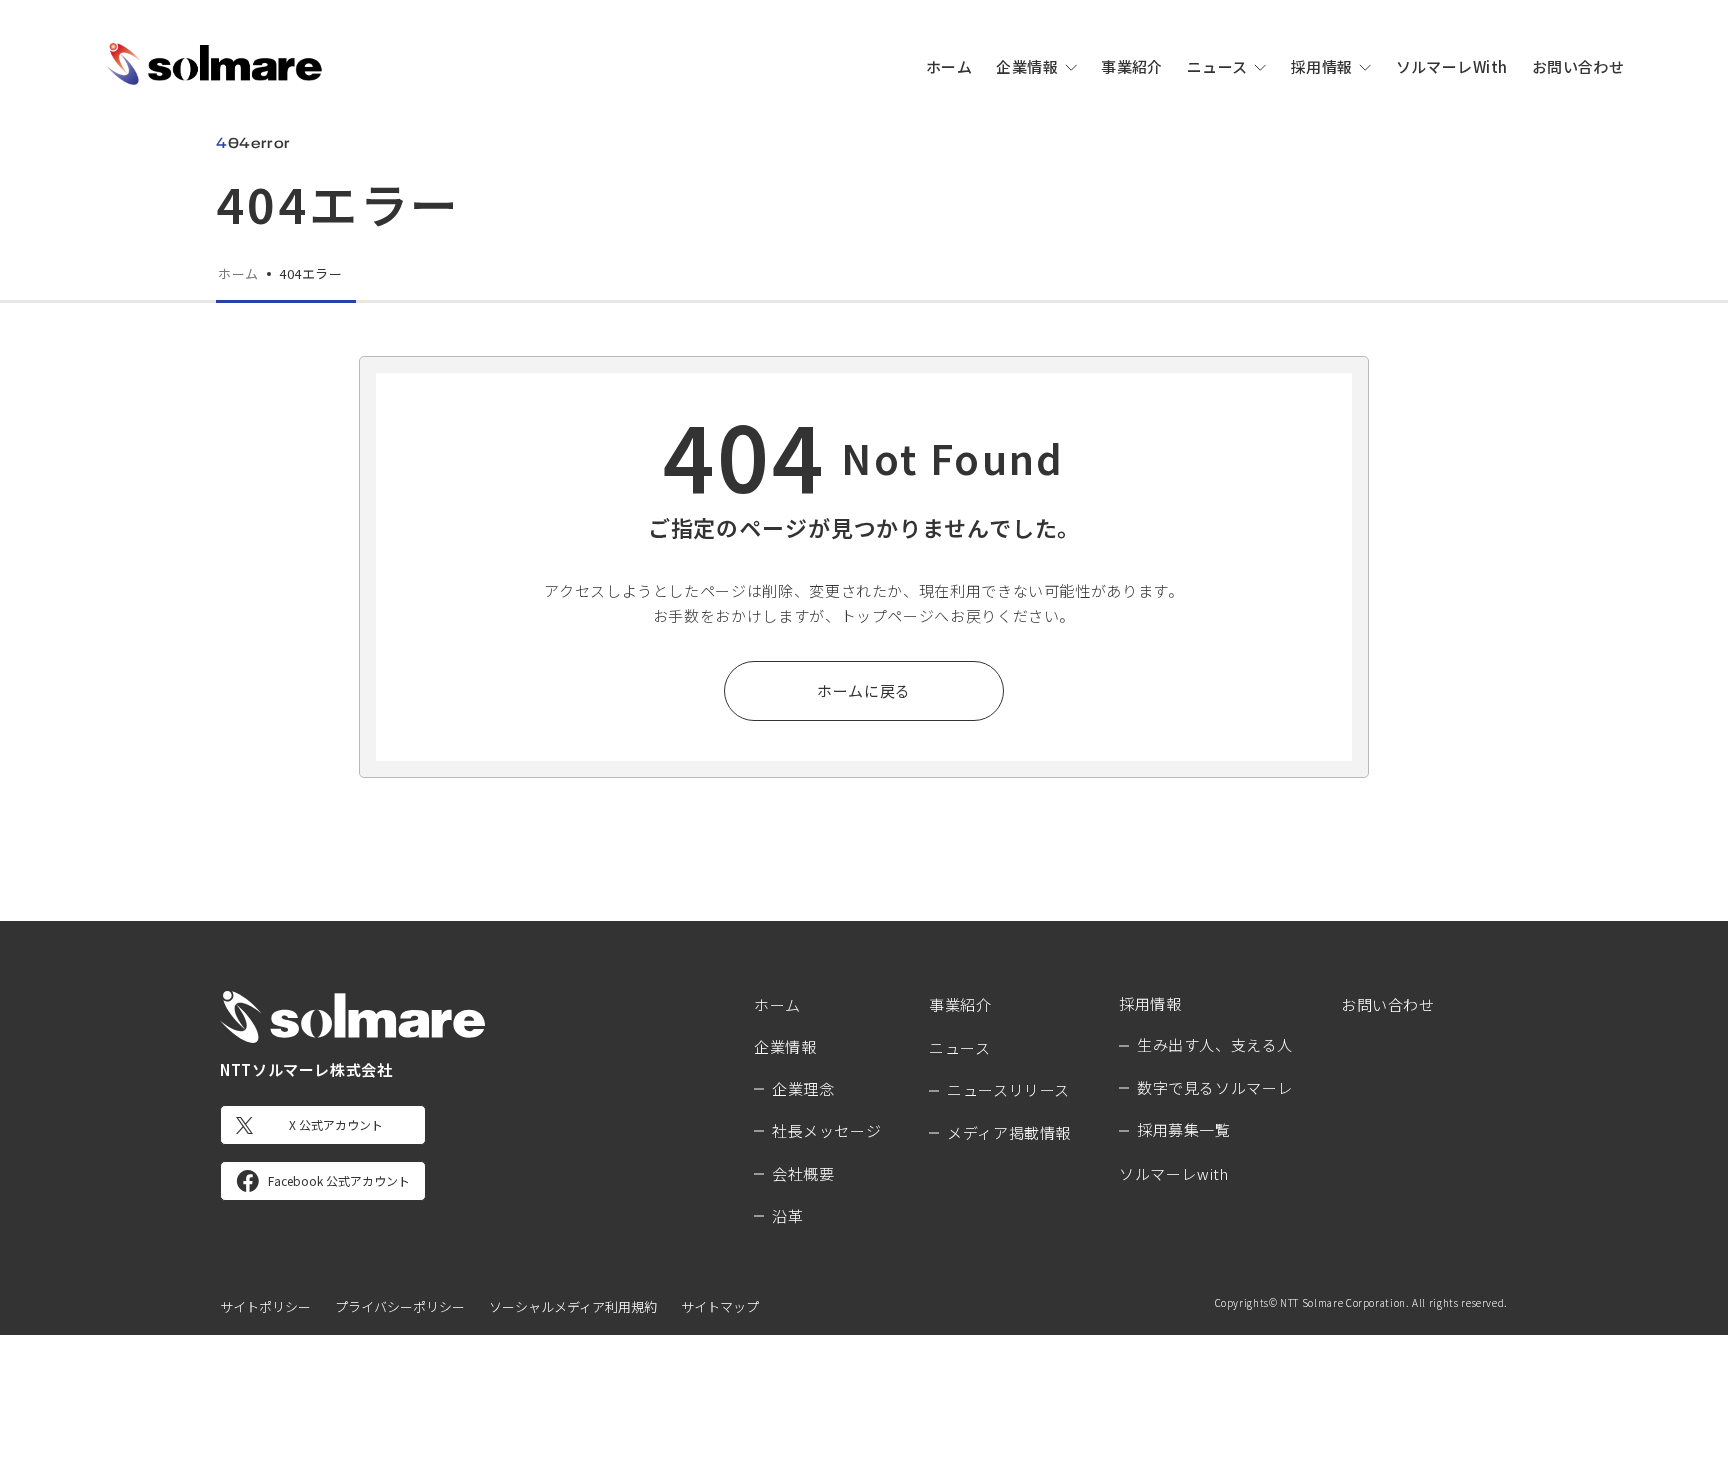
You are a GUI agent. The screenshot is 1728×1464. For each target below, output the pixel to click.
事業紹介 (1132, 66)
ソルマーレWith (1452, 66)
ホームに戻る (864, 690)
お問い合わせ (1578, 66)
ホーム (949, 66)
